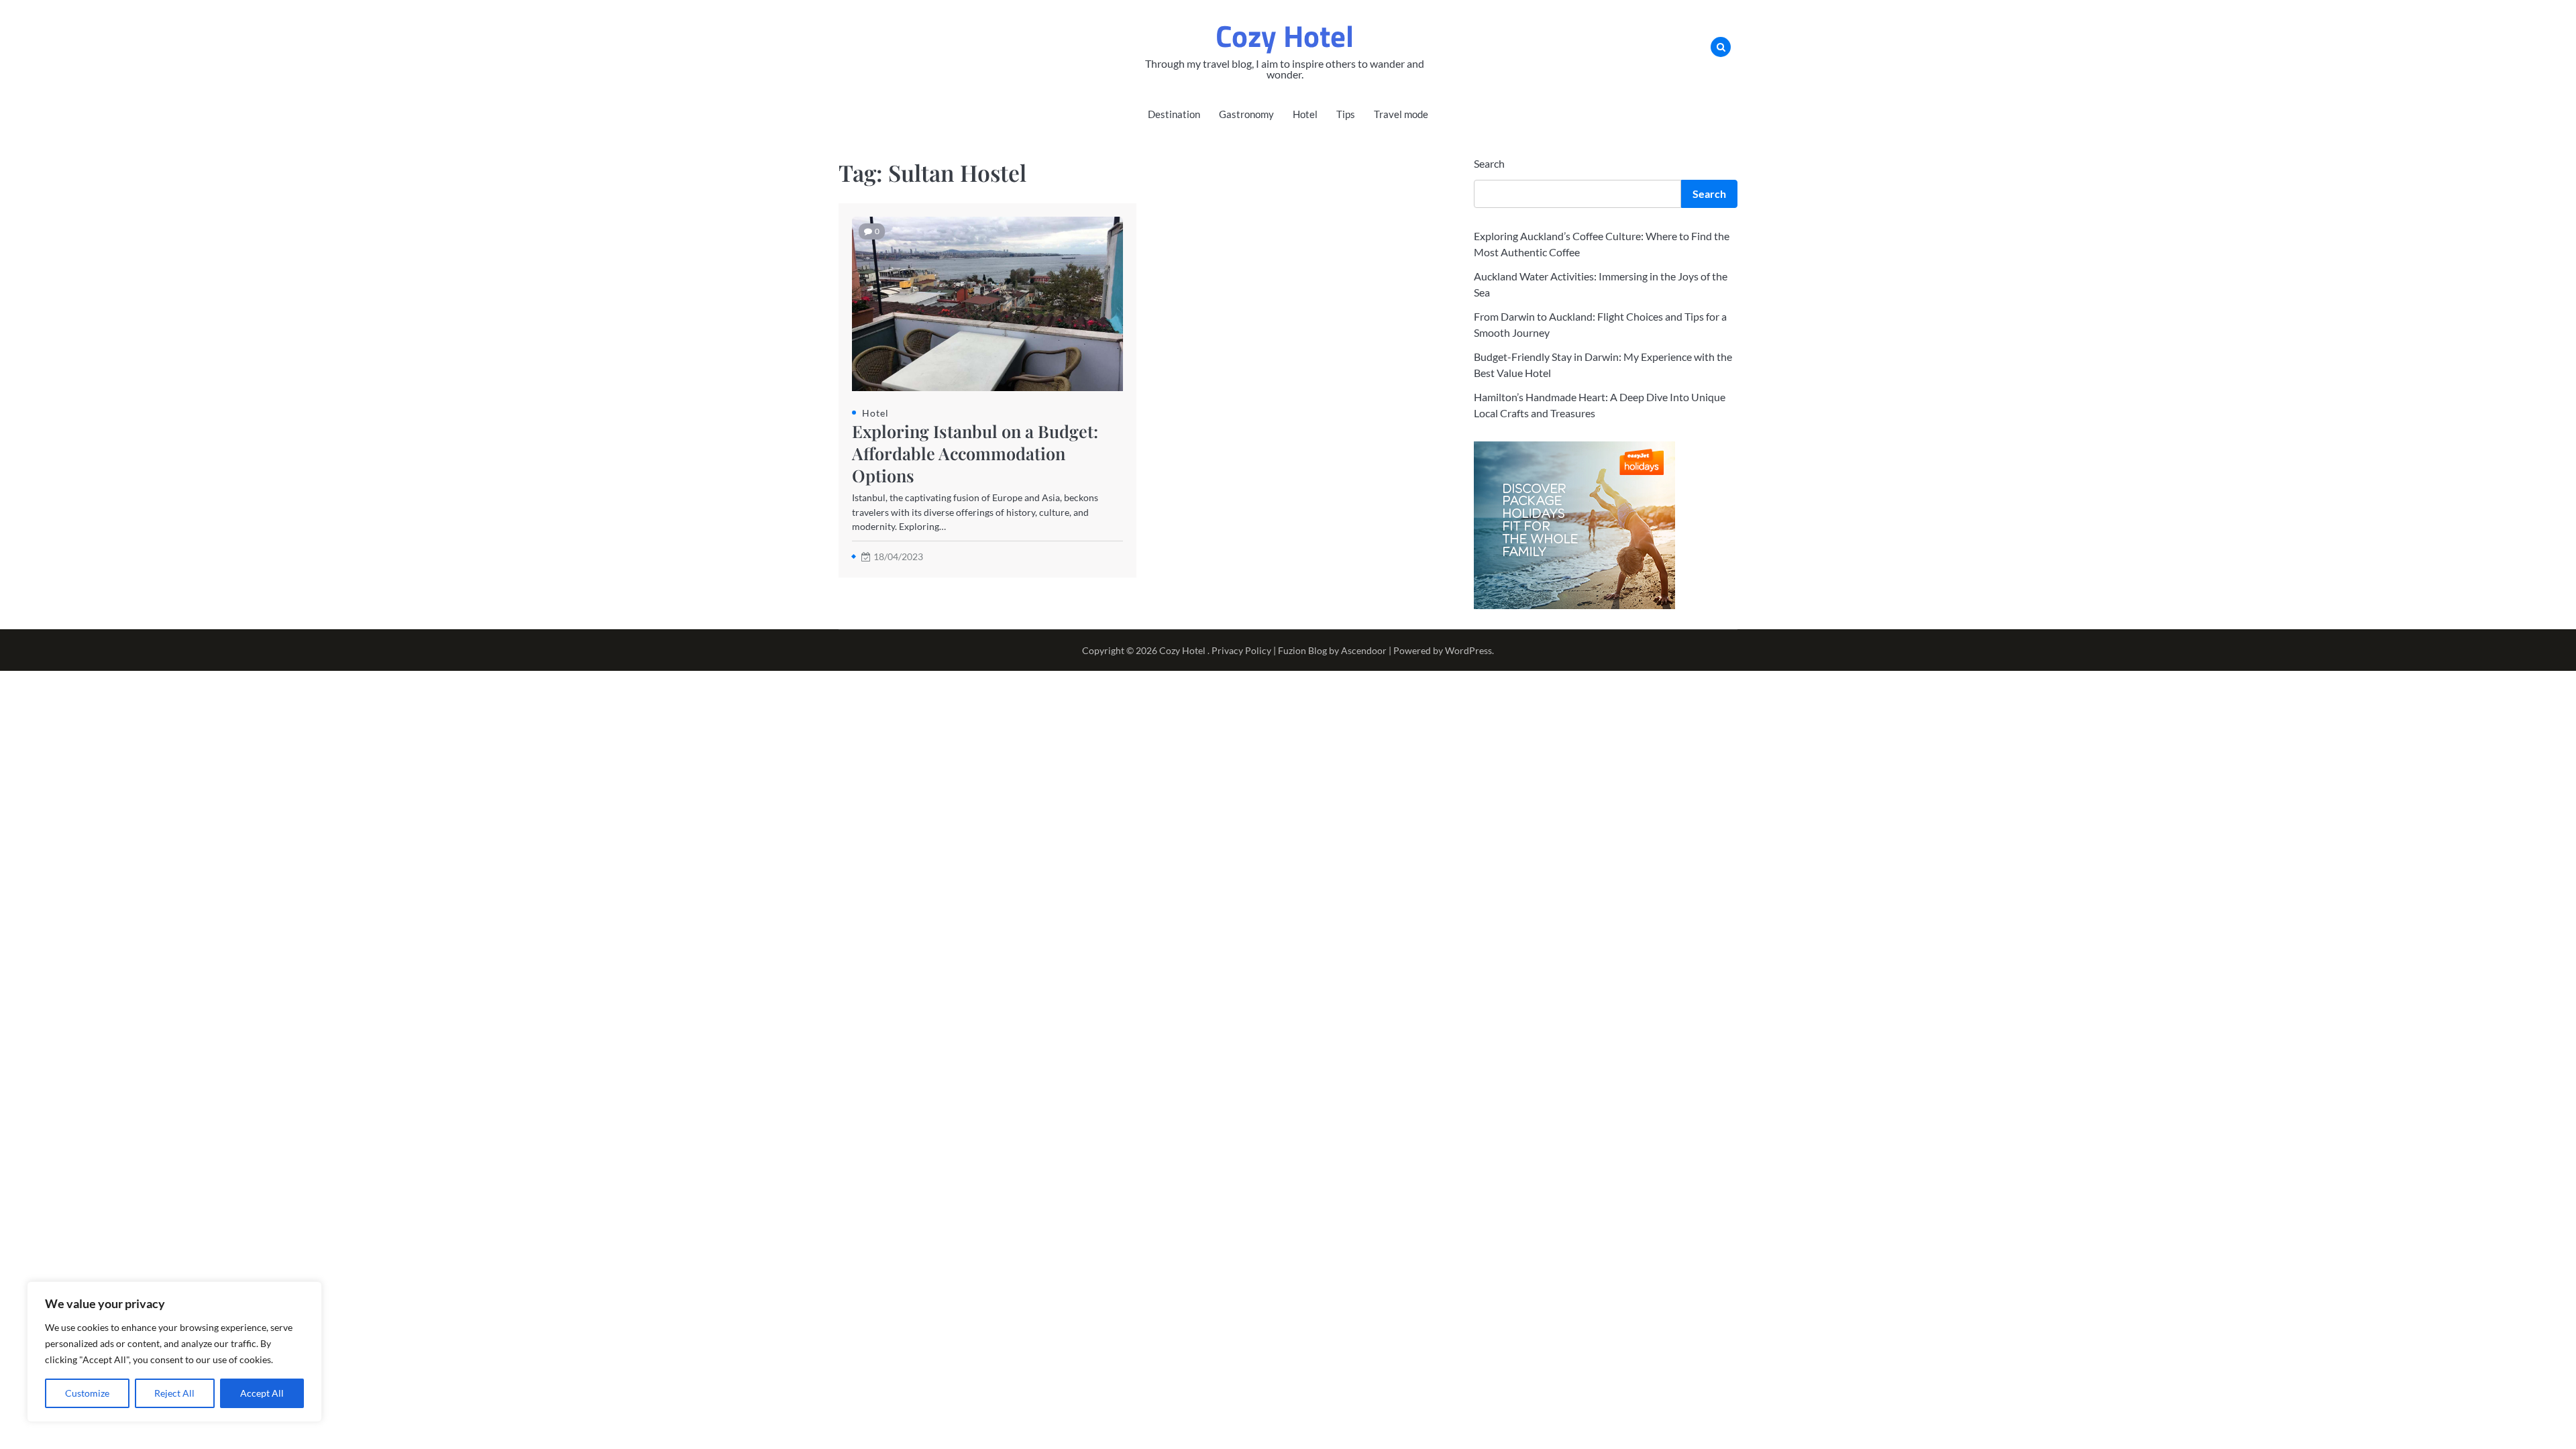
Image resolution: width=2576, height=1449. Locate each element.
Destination (1174, 114)
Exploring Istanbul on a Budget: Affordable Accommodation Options (975, 453)
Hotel (1305, 114)
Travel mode (1401, 114)
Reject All (174, 1393)
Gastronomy (1246, 114)
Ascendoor (1364, 650)
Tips (1346, 114)
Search (1489, 163)
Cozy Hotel (1285, 36)
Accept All (262, 1393)
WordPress (1468, 650)
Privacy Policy (1241, 650)
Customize (87, 1393)
